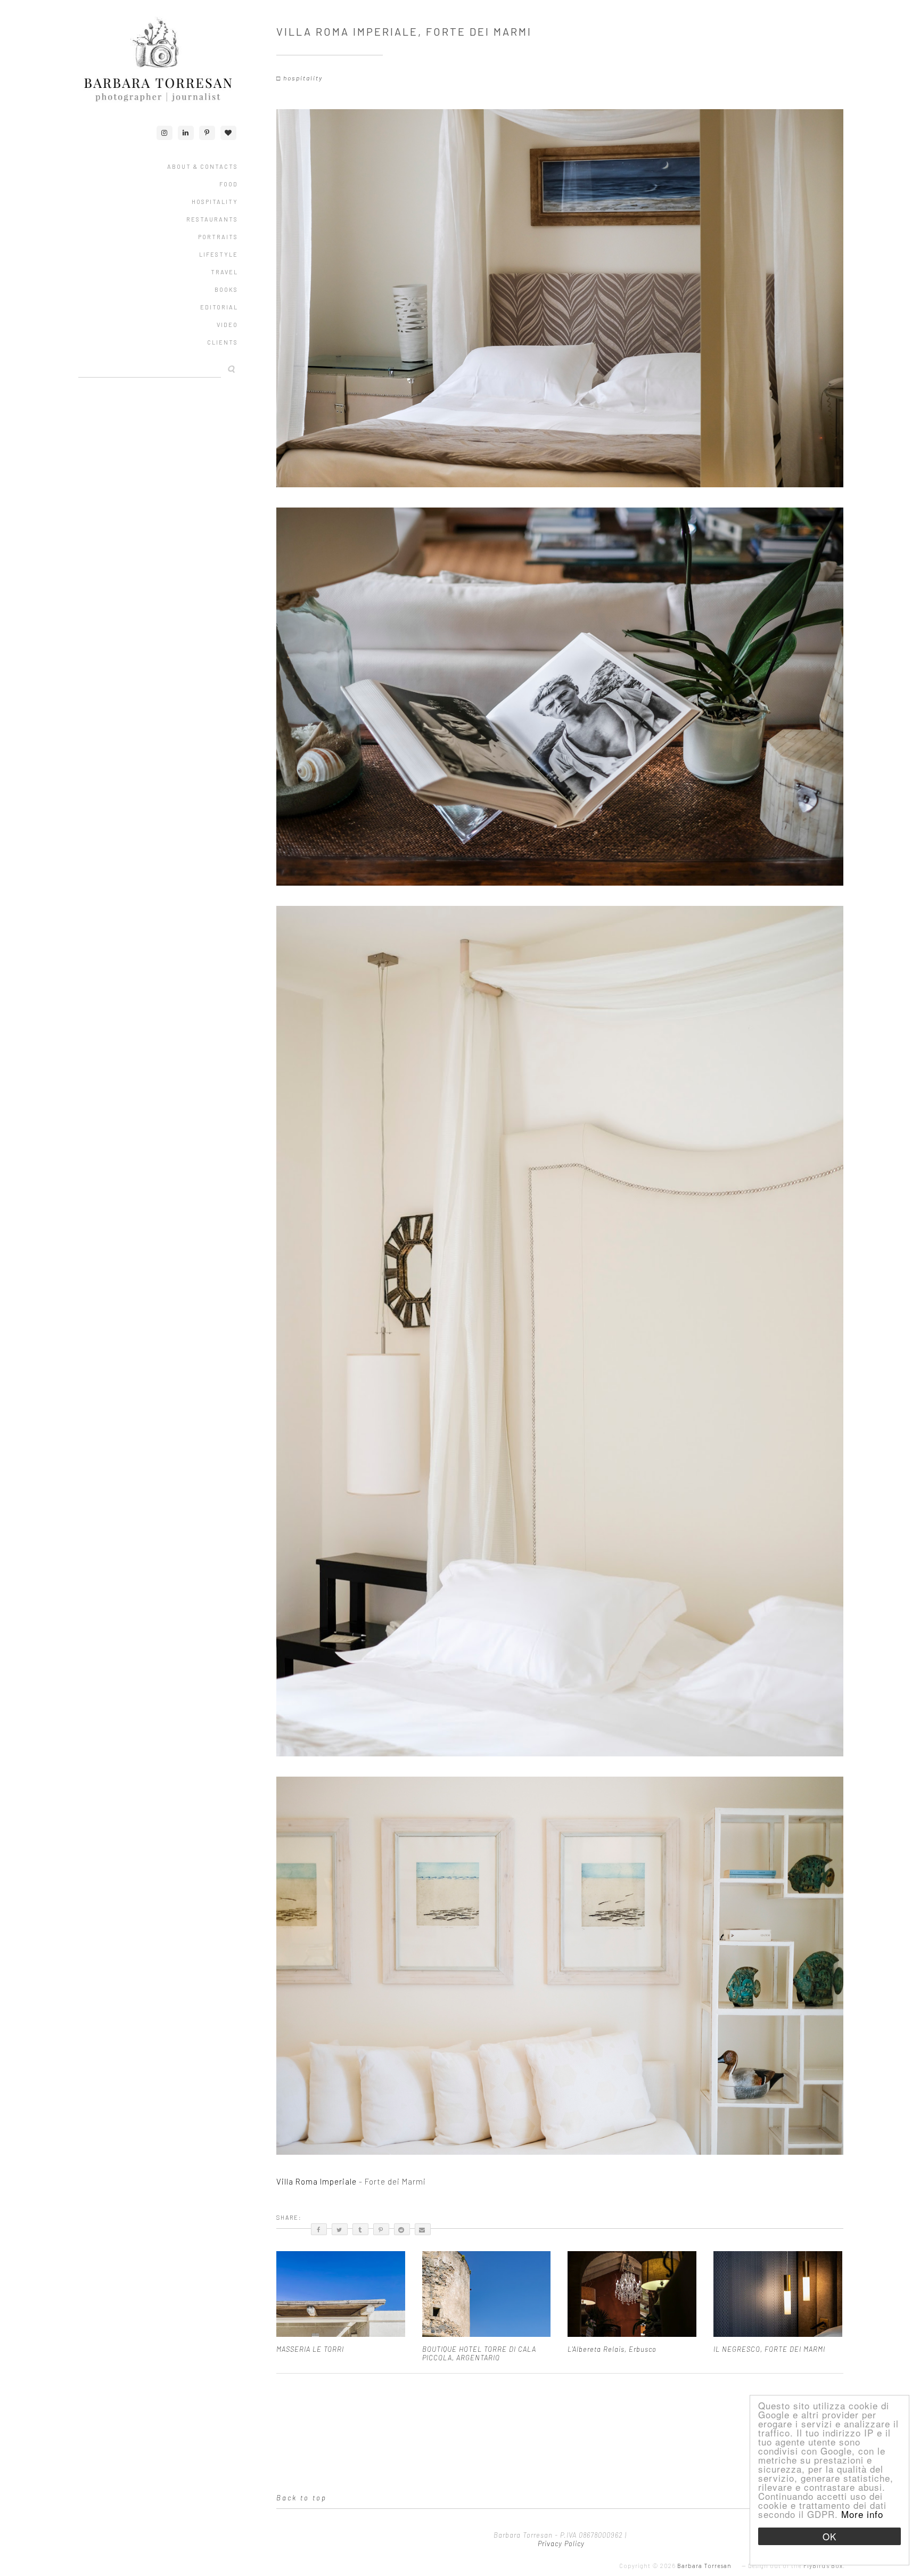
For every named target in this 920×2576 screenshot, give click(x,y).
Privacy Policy (560, 2544)
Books (226, 289)
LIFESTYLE (219, 254)
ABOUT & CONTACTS (203, 166)
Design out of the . (796, 2566)
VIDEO (227, 325)
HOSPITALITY (215, 202)
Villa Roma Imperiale (318, 2181)
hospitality (303, 78)
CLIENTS (223, 342)
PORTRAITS (218, 237)
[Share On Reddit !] (402, 2229)
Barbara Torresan (704, 2566)
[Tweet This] (340, 2229)
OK (829, 2536)
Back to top (302, 2498)
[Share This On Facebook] (319, 2229)
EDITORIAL (219, 307)
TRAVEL (224, 272)
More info (862, 2514)
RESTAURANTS (212, 219)
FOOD (229, 184)
